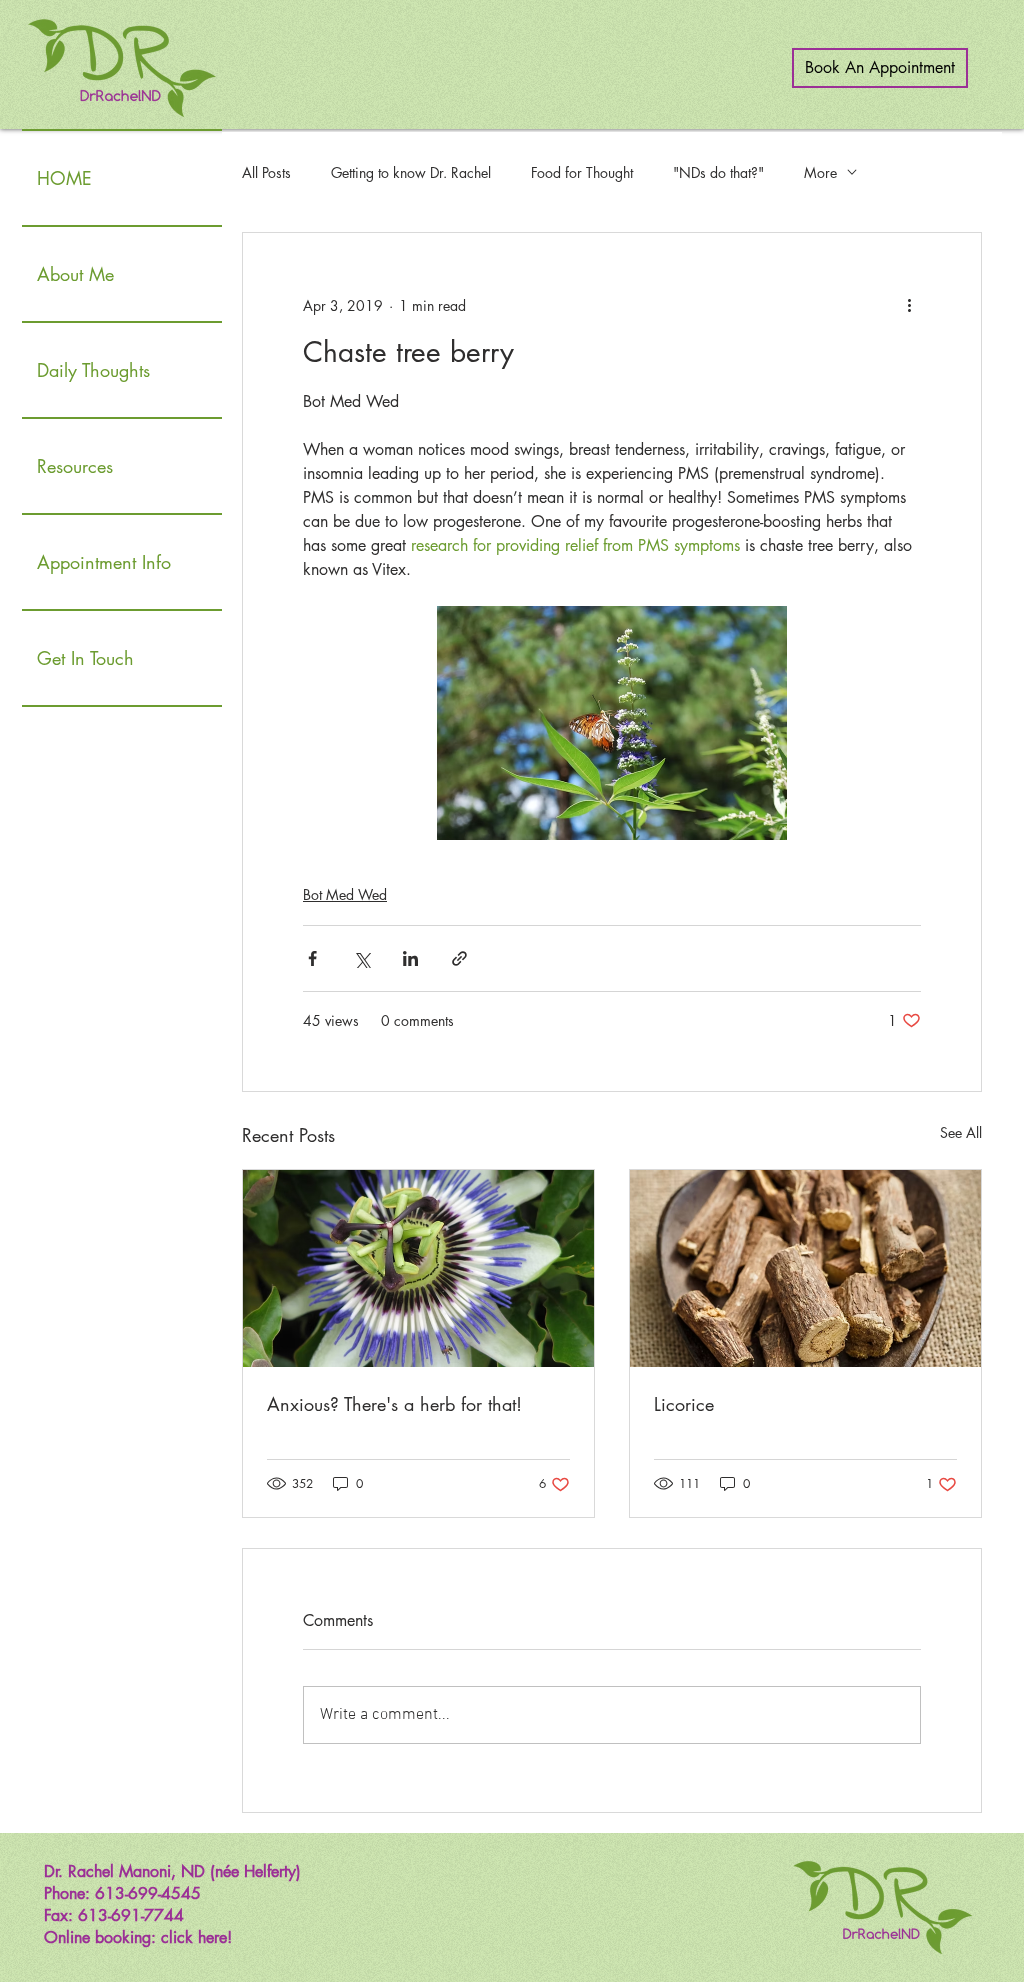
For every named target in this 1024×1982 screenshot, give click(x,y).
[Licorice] (805, 1268)
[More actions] (909, 305)
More (820, 172)
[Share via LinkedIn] (410, 958)
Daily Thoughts (93, 370)
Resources (75, 466)
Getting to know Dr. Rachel (411, 172)
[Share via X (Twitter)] (361, 958)
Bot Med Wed (345, 894)
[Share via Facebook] (312, 958)
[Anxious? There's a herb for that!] (418, 1268)
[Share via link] (459, 958)
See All (961, 1132)
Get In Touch (85, 658)
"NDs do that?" (718, 172)
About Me (75, 274)
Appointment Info (104, 562)
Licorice (684, 1404)
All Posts (266, 172)
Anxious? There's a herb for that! (394, 1404)
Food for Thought (582, 172)
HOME (64, 178)
